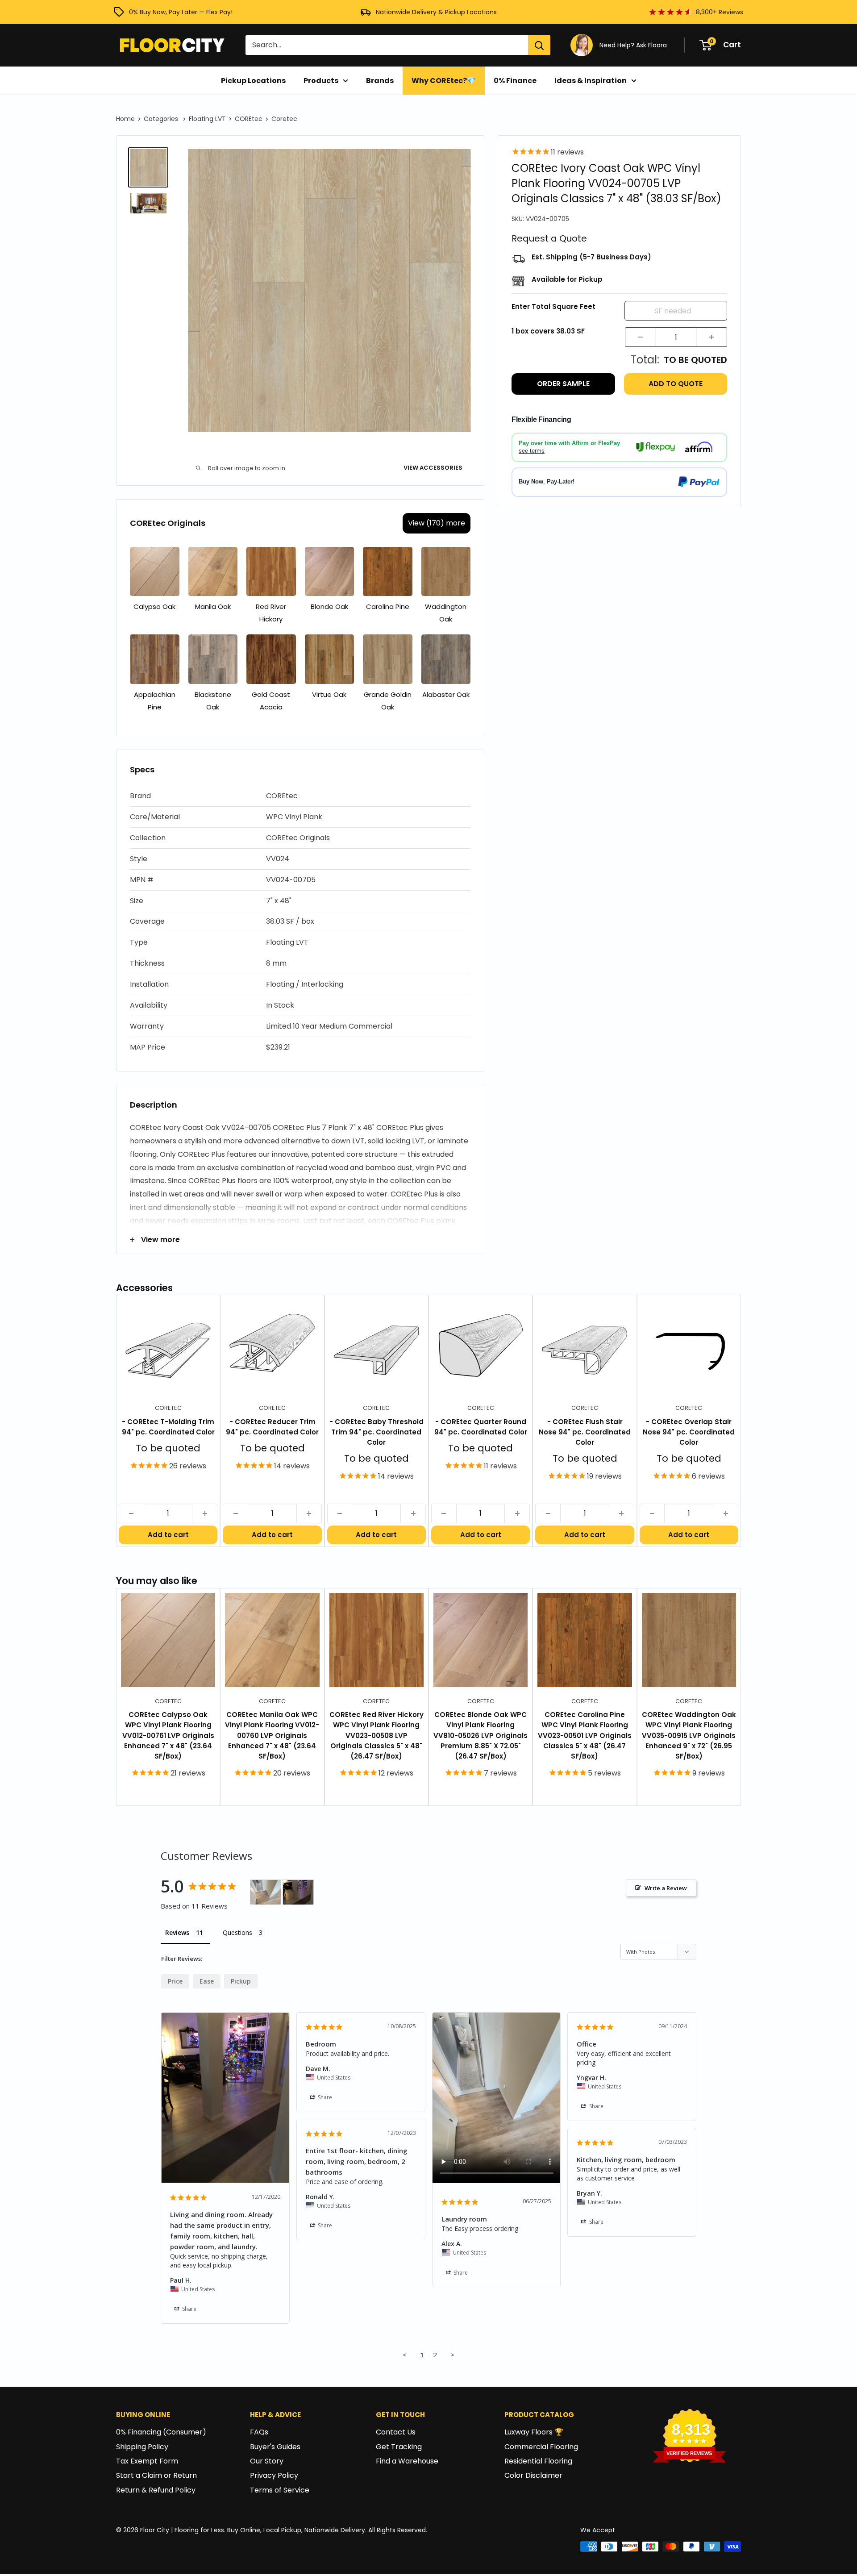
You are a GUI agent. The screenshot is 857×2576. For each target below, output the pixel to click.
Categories (162, 119)
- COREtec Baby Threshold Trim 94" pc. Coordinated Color (376, 1432)
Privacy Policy (274, 2475)
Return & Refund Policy (156, 2490)
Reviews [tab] (177, 1932)
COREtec (249, 119)
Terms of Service (280, 2490)
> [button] (452, 2355)
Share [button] (189, 2309)
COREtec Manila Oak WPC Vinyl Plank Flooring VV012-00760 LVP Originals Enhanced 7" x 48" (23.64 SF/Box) (272, 1735)
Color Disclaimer (533, 2475)
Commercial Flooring (541, 2447)
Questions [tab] (237, 1932)
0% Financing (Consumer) (161, 2432)
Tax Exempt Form (147, 2461)
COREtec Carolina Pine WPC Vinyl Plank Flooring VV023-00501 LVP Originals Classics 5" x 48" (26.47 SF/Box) (585, 1735)
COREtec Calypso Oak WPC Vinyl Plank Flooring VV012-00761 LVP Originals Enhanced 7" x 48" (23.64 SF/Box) (168, 1735)
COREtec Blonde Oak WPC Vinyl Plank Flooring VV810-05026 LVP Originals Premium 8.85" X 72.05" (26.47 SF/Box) (481, 1735)
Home (125, 119)
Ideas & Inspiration (591, 81)
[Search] (539, 45)
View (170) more (437, 523)
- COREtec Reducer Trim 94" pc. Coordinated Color (272, 1427)
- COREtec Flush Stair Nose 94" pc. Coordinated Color (585, 1432)
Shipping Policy (142, 2447)
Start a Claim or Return (156, 2475)
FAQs (259, 2432)
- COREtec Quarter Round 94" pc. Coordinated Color (481, 1427)
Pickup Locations (253, 81)
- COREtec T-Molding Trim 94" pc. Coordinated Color (168, 1427)
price (175, 1981)
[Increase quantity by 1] (711, 337)
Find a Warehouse (407, 2461)
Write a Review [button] (666, 1888)
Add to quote (676, 384)
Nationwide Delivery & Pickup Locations (436, 12)
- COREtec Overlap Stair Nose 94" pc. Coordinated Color (689, 1432)
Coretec (284, 119)
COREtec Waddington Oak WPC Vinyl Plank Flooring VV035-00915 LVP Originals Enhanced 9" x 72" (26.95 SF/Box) (689, 1735)
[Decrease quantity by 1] (641, 337)
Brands (380, 81)
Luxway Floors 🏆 (534, 2432)
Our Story (267, 2461)
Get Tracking (399, 2447)
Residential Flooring (538, 2461)
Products (321, 81)
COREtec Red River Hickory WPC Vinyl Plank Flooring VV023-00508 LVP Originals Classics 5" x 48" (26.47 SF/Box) (376, 1735)
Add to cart (168, 1535)
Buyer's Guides (275, 2447)
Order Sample (563, 384)
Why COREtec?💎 (444, 81)
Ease (207, 1981)
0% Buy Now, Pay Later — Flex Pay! (181, 12)
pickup (241, 1981)
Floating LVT (207, 119)
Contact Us (396, 2432)
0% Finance (515, 81)
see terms (532, 450)
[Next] (741, 1421)
